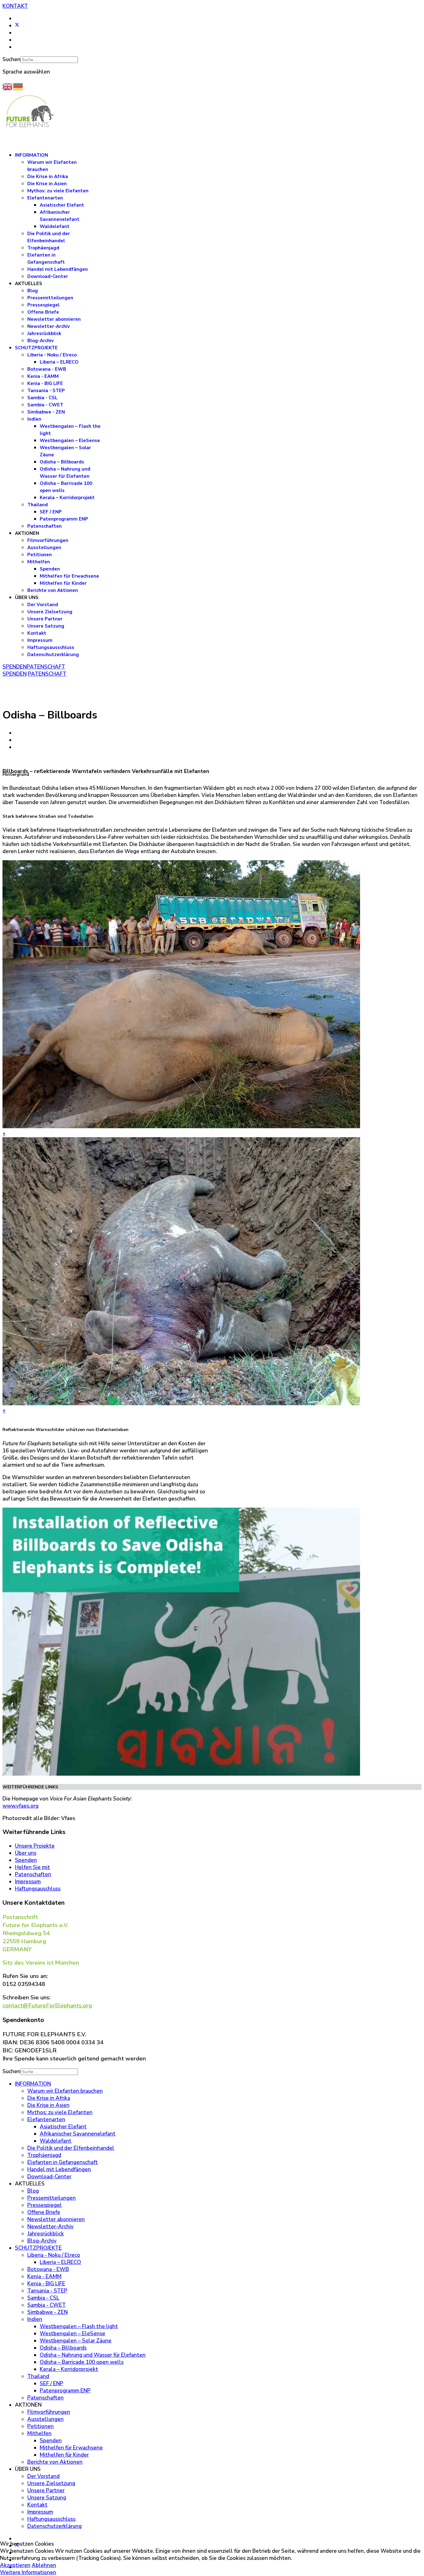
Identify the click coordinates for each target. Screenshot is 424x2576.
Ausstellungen (44, 548)
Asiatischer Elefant (62, 205)
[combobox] (49, 60)
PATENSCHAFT (46, 667)
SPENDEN (15, 667)
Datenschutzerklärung (53, 655)
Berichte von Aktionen (53, 590)
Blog (33, 291)
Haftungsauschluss (38, 1889)
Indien (34, 419)
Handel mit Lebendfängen (58, 269)
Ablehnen (44, 2565)
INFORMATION (32, 155)
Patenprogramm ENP (64, 519)
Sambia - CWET (45, 405)
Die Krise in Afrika (48, 177)
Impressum (40, 640)
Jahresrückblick (44, 333)
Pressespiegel (43, 305)
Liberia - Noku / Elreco (52, 355)
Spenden (50, 569)
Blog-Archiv (41, 341)
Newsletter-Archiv (49, 326)
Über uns (26, 1853)
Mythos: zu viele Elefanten (58, 191)
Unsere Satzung (46, 626)
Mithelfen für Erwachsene (69, 576)
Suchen (11, 59)
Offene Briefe (43, 312)
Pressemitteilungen (50, 298)
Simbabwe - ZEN (46, 412)
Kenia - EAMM (43, 376)
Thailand (38, 505)
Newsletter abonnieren (54, 319)
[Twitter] (17, 26)
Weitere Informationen (28, 2572)
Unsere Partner (45, 619)
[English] (8, 86)
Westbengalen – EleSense (70, 441)
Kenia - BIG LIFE (45, 383)
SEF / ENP (51, 512)
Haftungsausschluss (51, 647)
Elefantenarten (45, 198)
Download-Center (48, 276)
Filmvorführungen (48, 540)
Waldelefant (55, 226)
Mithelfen (39, 562)
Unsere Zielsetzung (50, 612)
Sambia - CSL (43, 398)
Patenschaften (45, 526)
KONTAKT (15, 6)
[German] (18, 86)
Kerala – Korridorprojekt (67, 498)
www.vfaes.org (20, 1806)
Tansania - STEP (46, 391)
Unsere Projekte (35, 1846)
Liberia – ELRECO (59, 362)
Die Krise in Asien (47, 184)
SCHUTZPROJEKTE (36, 348)
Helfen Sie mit (32, 1867)
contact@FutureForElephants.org (47, 2006)
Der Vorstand (43, 605)
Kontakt (37, 633)
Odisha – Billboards (62, 462)
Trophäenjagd (43, 248)
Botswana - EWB (47, 369)
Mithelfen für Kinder (63, 583)
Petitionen (40, 555)
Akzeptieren (15, 2565)
